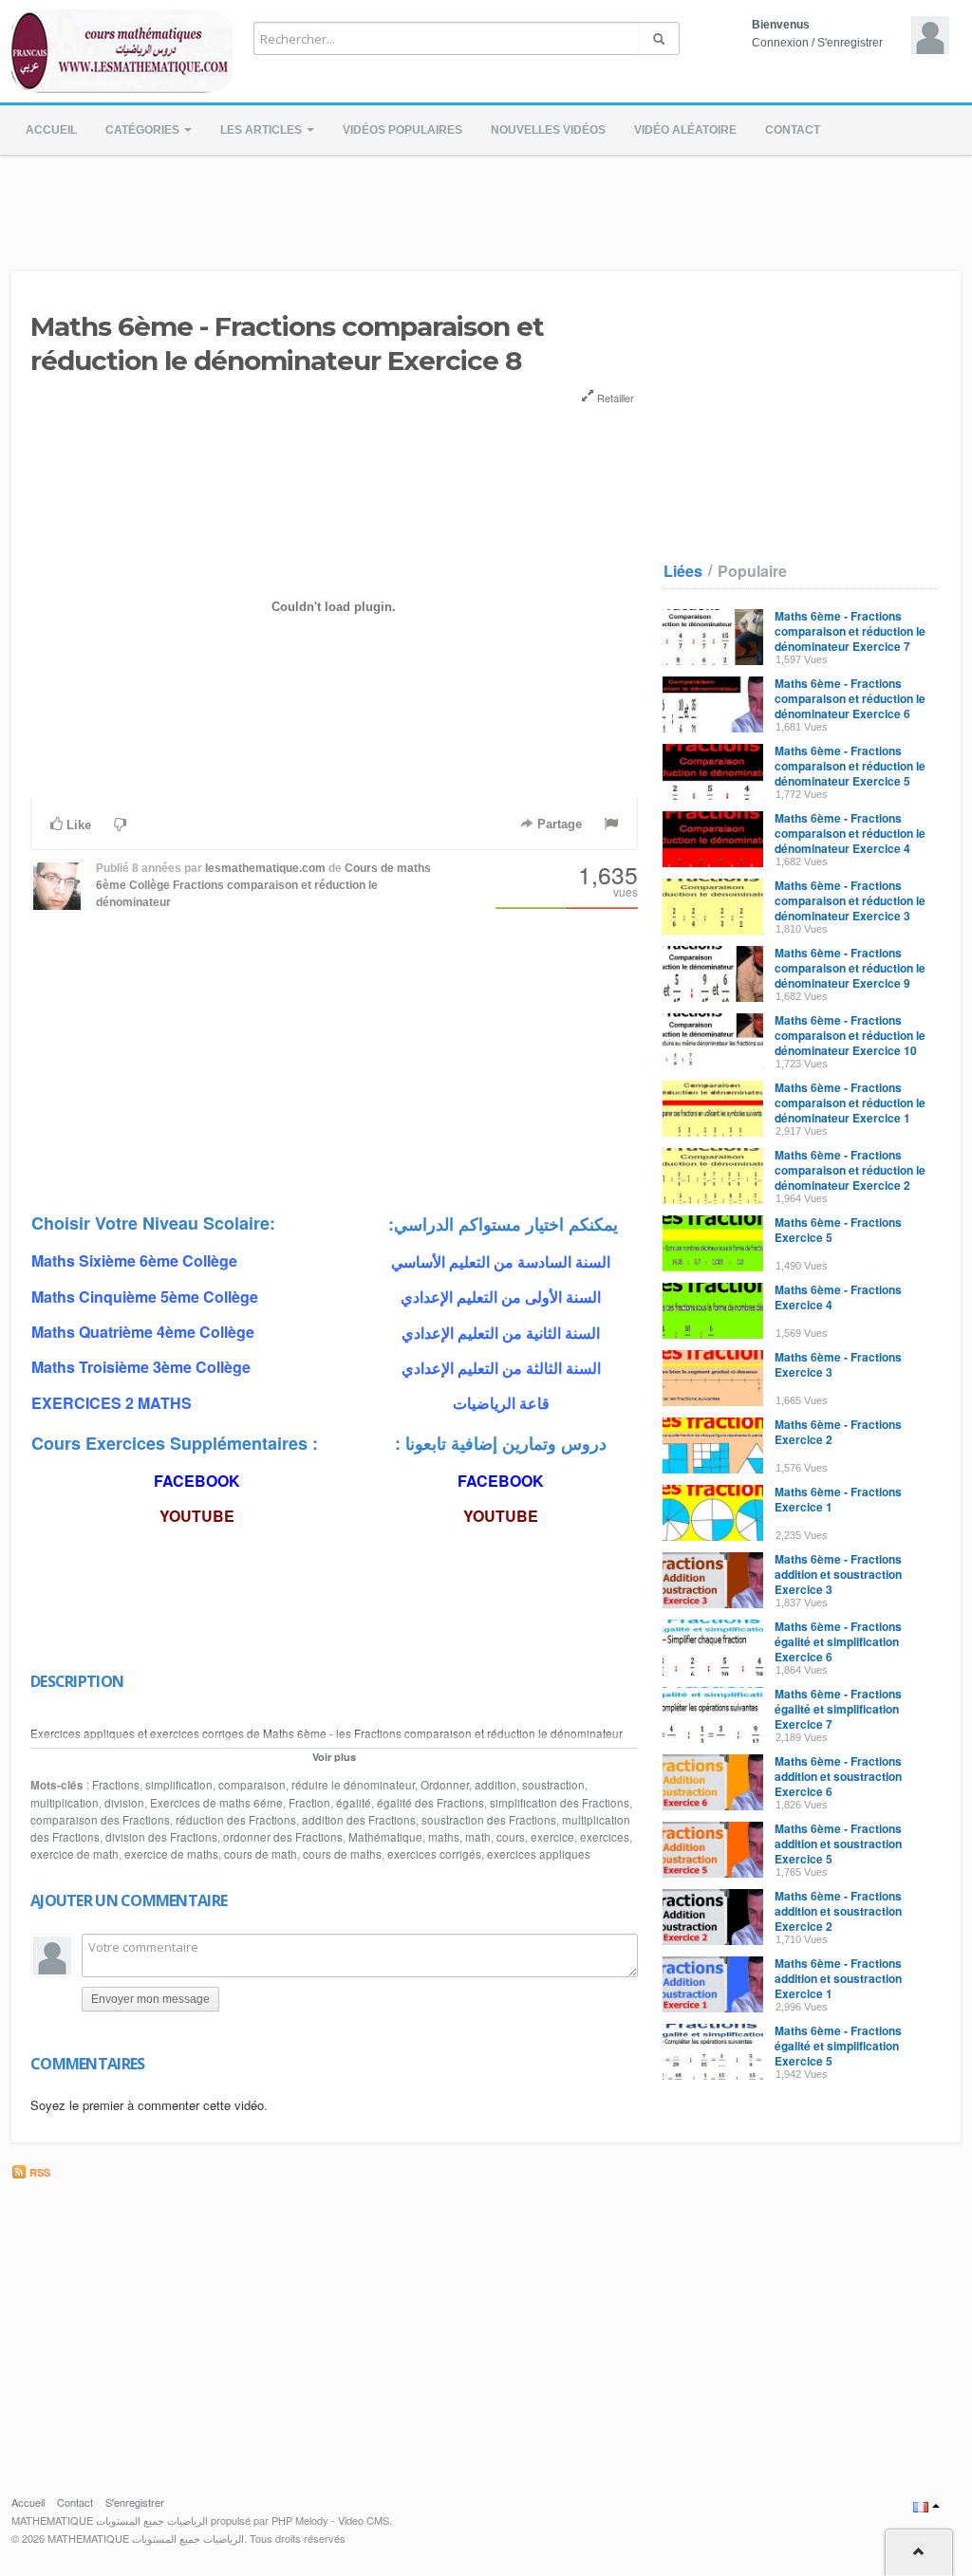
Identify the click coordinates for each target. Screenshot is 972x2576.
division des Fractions (161, 1837)
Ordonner (445, 1785)
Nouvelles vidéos (548, 130)
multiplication (65, 1803)
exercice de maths (171, 1854)
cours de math (261, 1854)
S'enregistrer (850, 43)
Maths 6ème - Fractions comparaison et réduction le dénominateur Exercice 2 (850, 1170)
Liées (683, 571)
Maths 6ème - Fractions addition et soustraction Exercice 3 (838, 1574)
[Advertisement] (486, 208)
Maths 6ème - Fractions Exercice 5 (838, 1230)
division (124, 1803)
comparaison (252, 1785)
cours (511, 1837)
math (478, 1837)
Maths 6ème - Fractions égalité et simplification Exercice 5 (838, 2046)
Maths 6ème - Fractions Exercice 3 (838, 1364)
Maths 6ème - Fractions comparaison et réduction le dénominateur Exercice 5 (850, 766)
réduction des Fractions (236, 1820)
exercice (552, 1837)
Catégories (144, 130)
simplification (179, 1785)
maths (444, 1837)
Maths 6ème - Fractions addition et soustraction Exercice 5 (838, 1844)
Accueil (51, 130)
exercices (605, 1837)
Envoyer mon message (150, 1999)
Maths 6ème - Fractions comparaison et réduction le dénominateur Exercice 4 (850, 833)
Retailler (614, 398)
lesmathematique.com (265, 868)
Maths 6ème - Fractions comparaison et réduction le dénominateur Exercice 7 (850, 631)
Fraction (309, 1803)
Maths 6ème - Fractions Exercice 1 (838, 1499)
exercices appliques (539, 1854)
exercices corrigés (434, 1854)
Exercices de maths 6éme (216, 1803)
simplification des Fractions (560, 1803)
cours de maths (342, 1854)
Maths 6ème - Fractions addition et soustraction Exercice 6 (838, 1776)
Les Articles (262, 130)
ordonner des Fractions (283, 1837)
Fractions (116, 1785)
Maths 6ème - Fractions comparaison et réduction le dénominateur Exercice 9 (850, 968)
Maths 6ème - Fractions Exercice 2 (838, 1432)
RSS (38, 2172)
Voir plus (334, 1757)
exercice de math (75, 1854)
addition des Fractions (359, 1820)
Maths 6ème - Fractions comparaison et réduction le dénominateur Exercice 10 (850, 1035)
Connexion (780, 43)
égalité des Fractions (430, 1803)
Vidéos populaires (402, 130)
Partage (558, 824)
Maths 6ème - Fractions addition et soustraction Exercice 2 (838, 1911)
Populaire (752, 571)
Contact (793, 130)
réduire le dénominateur (353, 1785)
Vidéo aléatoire (685, 130)
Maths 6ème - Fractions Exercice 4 (838, 1297)
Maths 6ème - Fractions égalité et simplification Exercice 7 (838, 1709)
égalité (354, 1803)
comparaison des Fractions (100, 1820)
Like (77, 825)
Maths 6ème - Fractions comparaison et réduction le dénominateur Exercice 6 (850, 698)
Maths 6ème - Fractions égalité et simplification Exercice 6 (838, 1641)
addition (495, 1785)
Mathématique (385, 1837)
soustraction (553, 1785)
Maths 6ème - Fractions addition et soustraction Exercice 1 (838, 1978)
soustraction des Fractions (489, 1820)
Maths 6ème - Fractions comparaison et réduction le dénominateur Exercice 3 (850, 900)
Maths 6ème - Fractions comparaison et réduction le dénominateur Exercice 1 (850, 1103)
